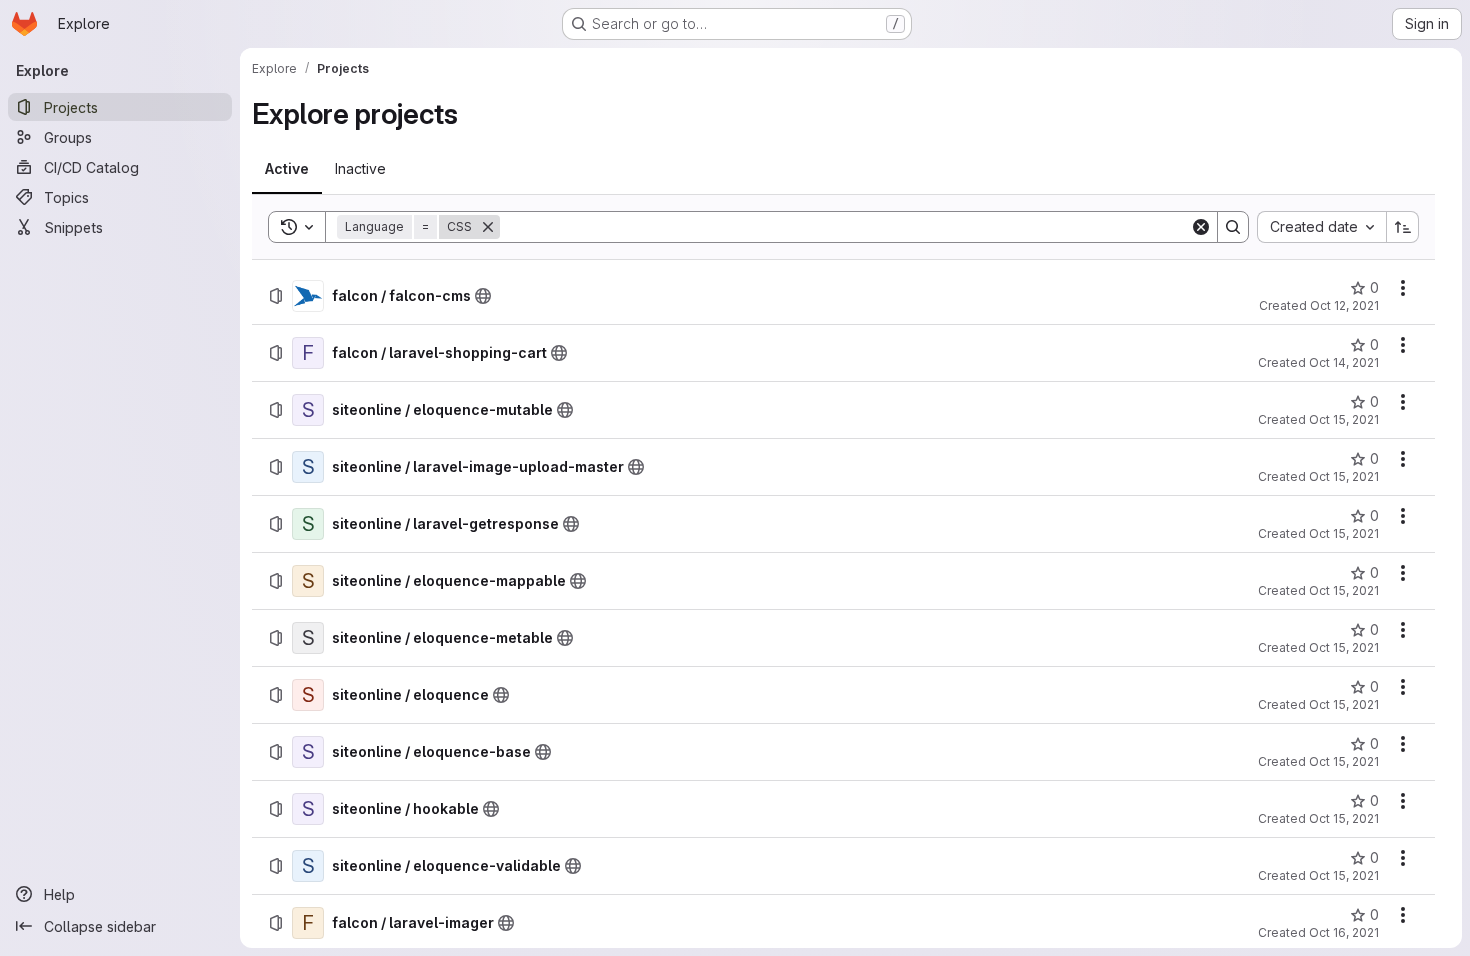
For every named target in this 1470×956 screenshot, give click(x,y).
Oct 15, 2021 (1344, 419)
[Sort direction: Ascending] (1403, 227)
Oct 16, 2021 (1344, 932)
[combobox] (1321, 227)
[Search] (1233, 227)
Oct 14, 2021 (1344, 362)
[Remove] (488, 227)
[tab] (287, 169)
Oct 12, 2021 (1344, 305)
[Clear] (1201, 227)
